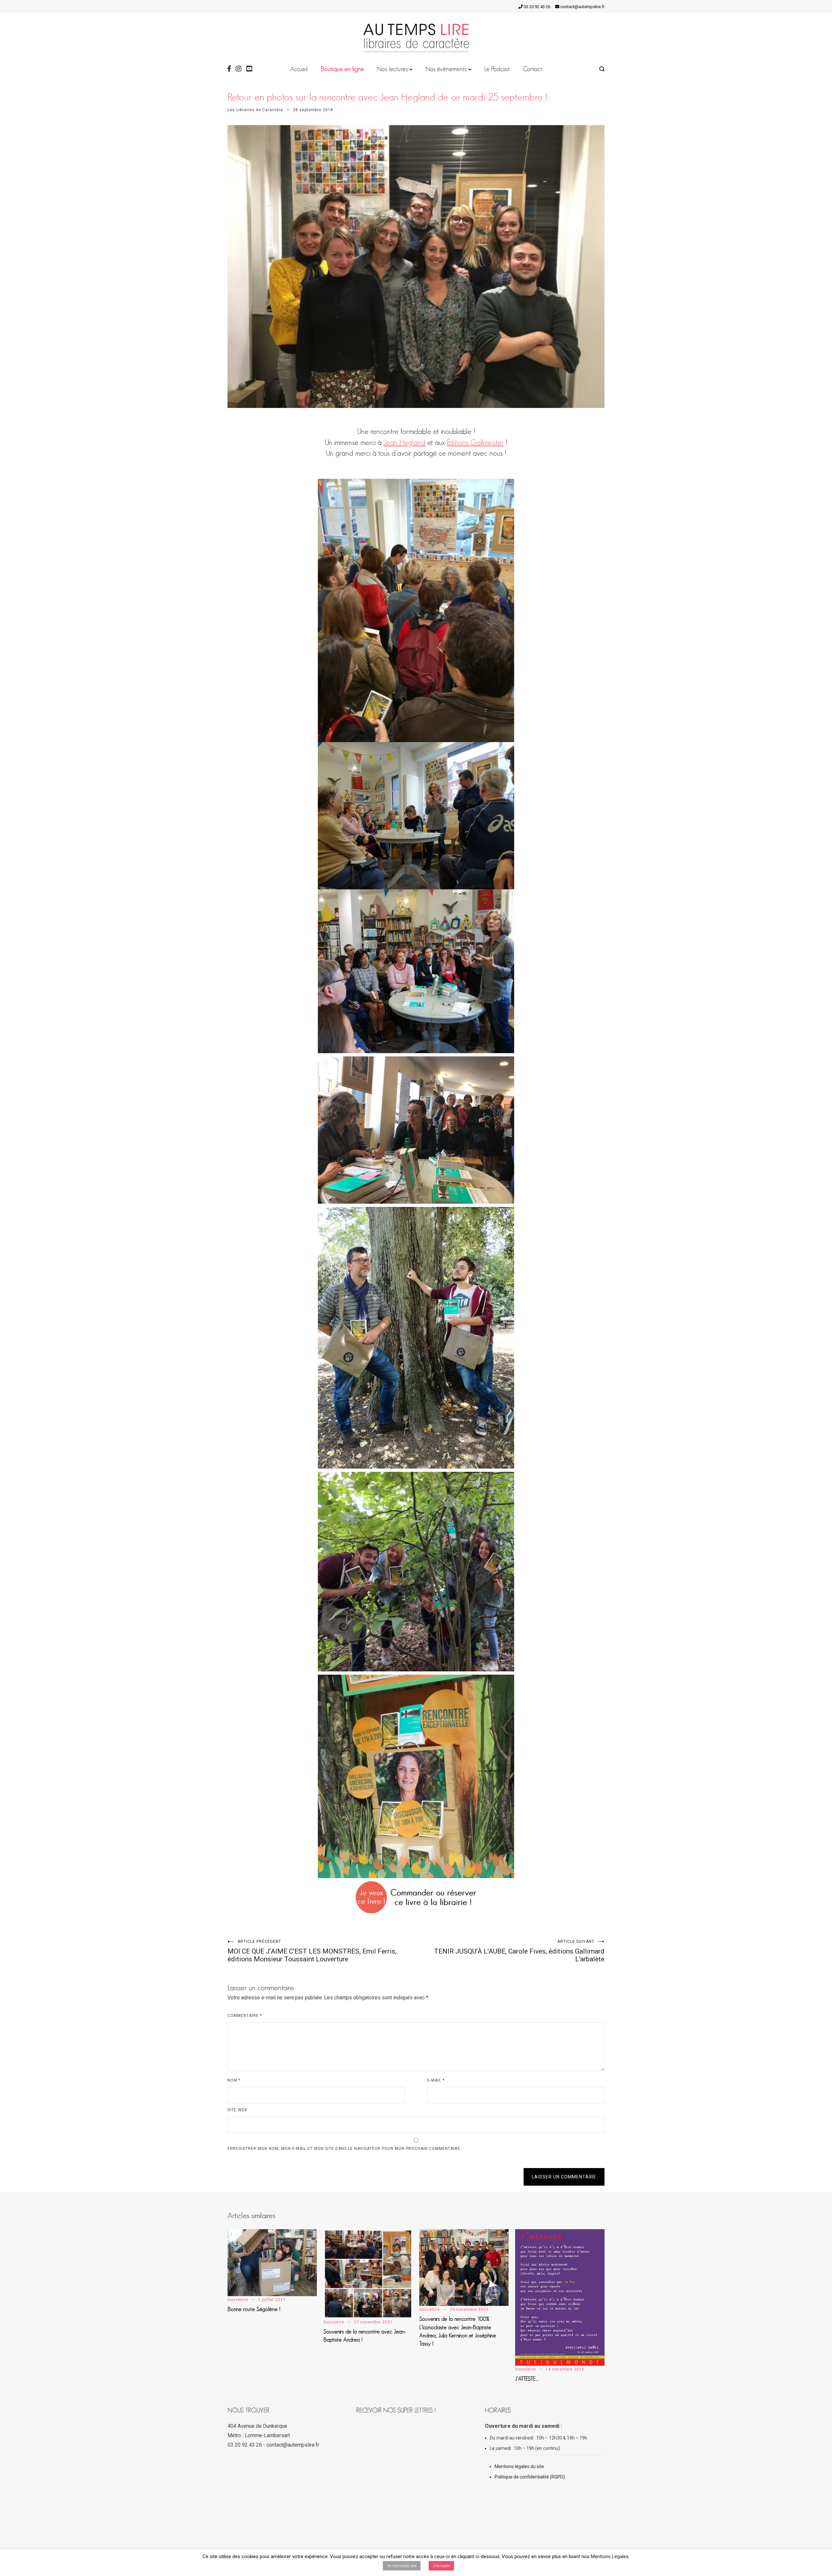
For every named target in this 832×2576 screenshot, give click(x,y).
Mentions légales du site (519, 2466)
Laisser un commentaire (564, 2177)
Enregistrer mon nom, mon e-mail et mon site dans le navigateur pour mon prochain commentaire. (344, 2149)
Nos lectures (392, 69)
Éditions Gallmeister (475, 442)
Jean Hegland (404, 442)
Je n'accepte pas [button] (402, 2566)
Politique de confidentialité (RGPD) (530, 2477)
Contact (532, 69)
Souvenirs (238, 2300)
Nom (234, 2080)
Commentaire (245, 2016)
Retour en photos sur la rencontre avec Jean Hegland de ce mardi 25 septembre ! (388, 97)
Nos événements (446, 69)
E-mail (436, 2080)
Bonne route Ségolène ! (254, 2309)
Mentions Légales (610, 2556)
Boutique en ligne (342, 69)
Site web (237, 2110)
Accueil (299, 69)
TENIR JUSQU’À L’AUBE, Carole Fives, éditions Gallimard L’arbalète (519, 1951)
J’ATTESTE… (527, 2379)
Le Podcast (497, 69)
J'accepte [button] (441, 2566)
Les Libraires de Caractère (255, 110)
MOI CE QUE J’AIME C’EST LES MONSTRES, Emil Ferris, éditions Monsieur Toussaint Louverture (312, 1951)
